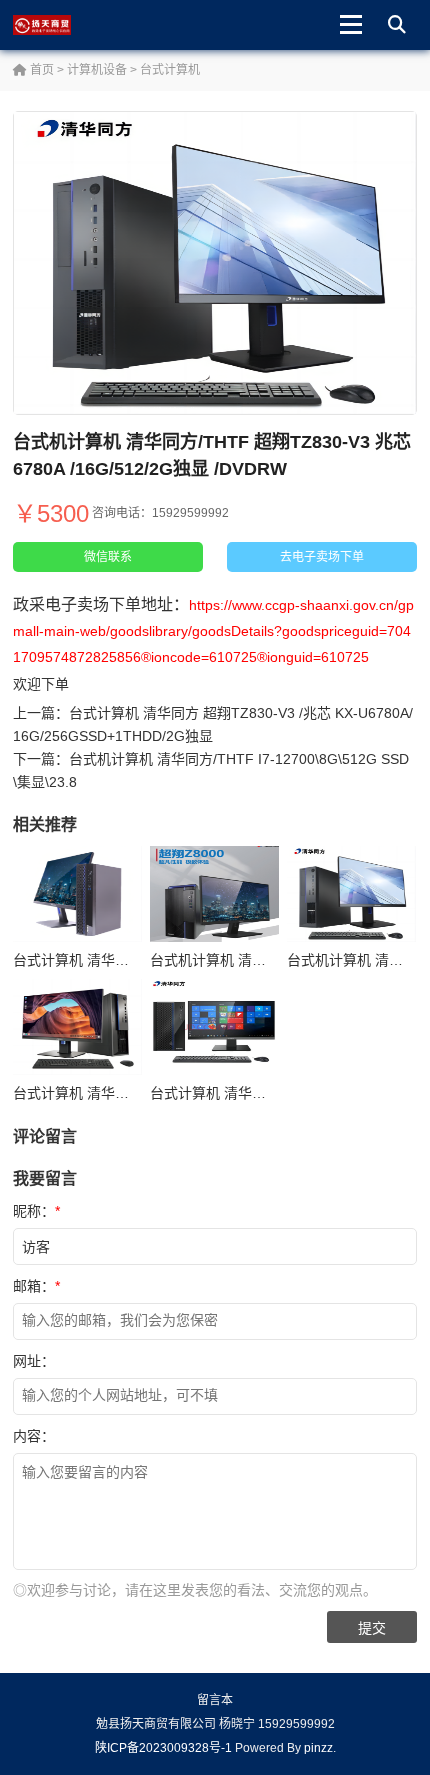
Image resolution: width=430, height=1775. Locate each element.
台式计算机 (170, 70)
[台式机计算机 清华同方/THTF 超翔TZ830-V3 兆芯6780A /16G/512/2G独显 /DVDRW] (351, 894)
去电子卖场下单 (322, 557)
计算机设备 (97, 70)
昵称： (36, 1211)
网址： (34, 1361)
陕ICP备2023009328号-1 (163, 1748)
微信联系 (108, 557)
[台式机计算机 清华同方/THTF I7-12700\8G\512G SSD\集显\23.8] (214, 894)
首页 (40, 70)
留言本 (215, 1700)
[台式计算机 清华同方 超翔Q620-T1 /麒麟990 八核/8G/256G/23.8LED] (77, 894)
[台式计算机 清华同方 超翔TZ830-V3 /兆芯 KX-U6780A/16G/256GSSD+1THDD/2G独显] (77, 1027)
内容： (34, 1436)
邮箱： (36, 1286)
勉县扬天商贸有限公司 (60, 25)
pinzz (318, 1748)
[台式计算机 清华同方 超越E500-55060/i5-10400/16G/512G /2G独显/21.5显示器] (214, 1027)
